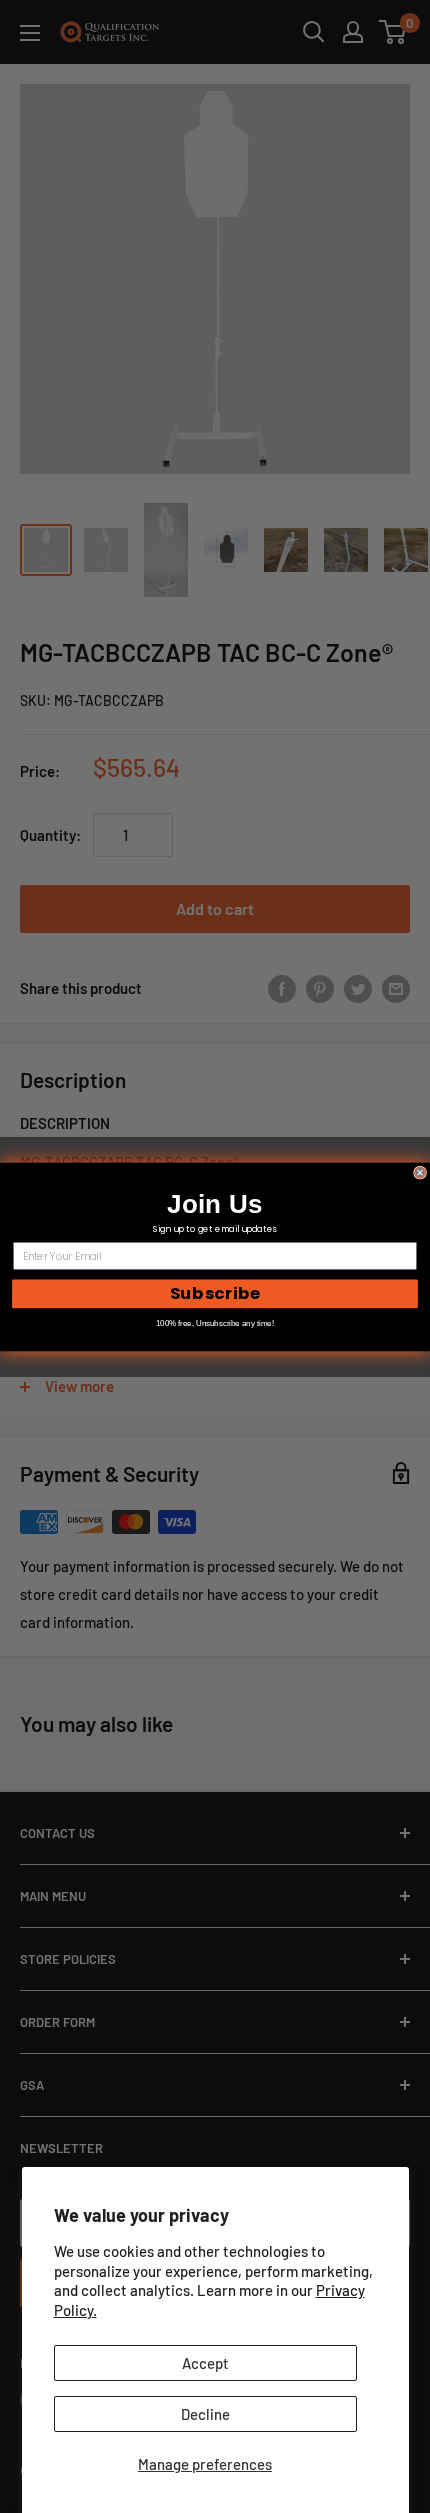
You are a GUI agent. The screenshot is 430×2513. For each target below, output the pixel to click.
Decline (205, 2414)
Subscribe (215, 1293)
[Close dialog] (420, 1172)
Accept (205, 2363)
